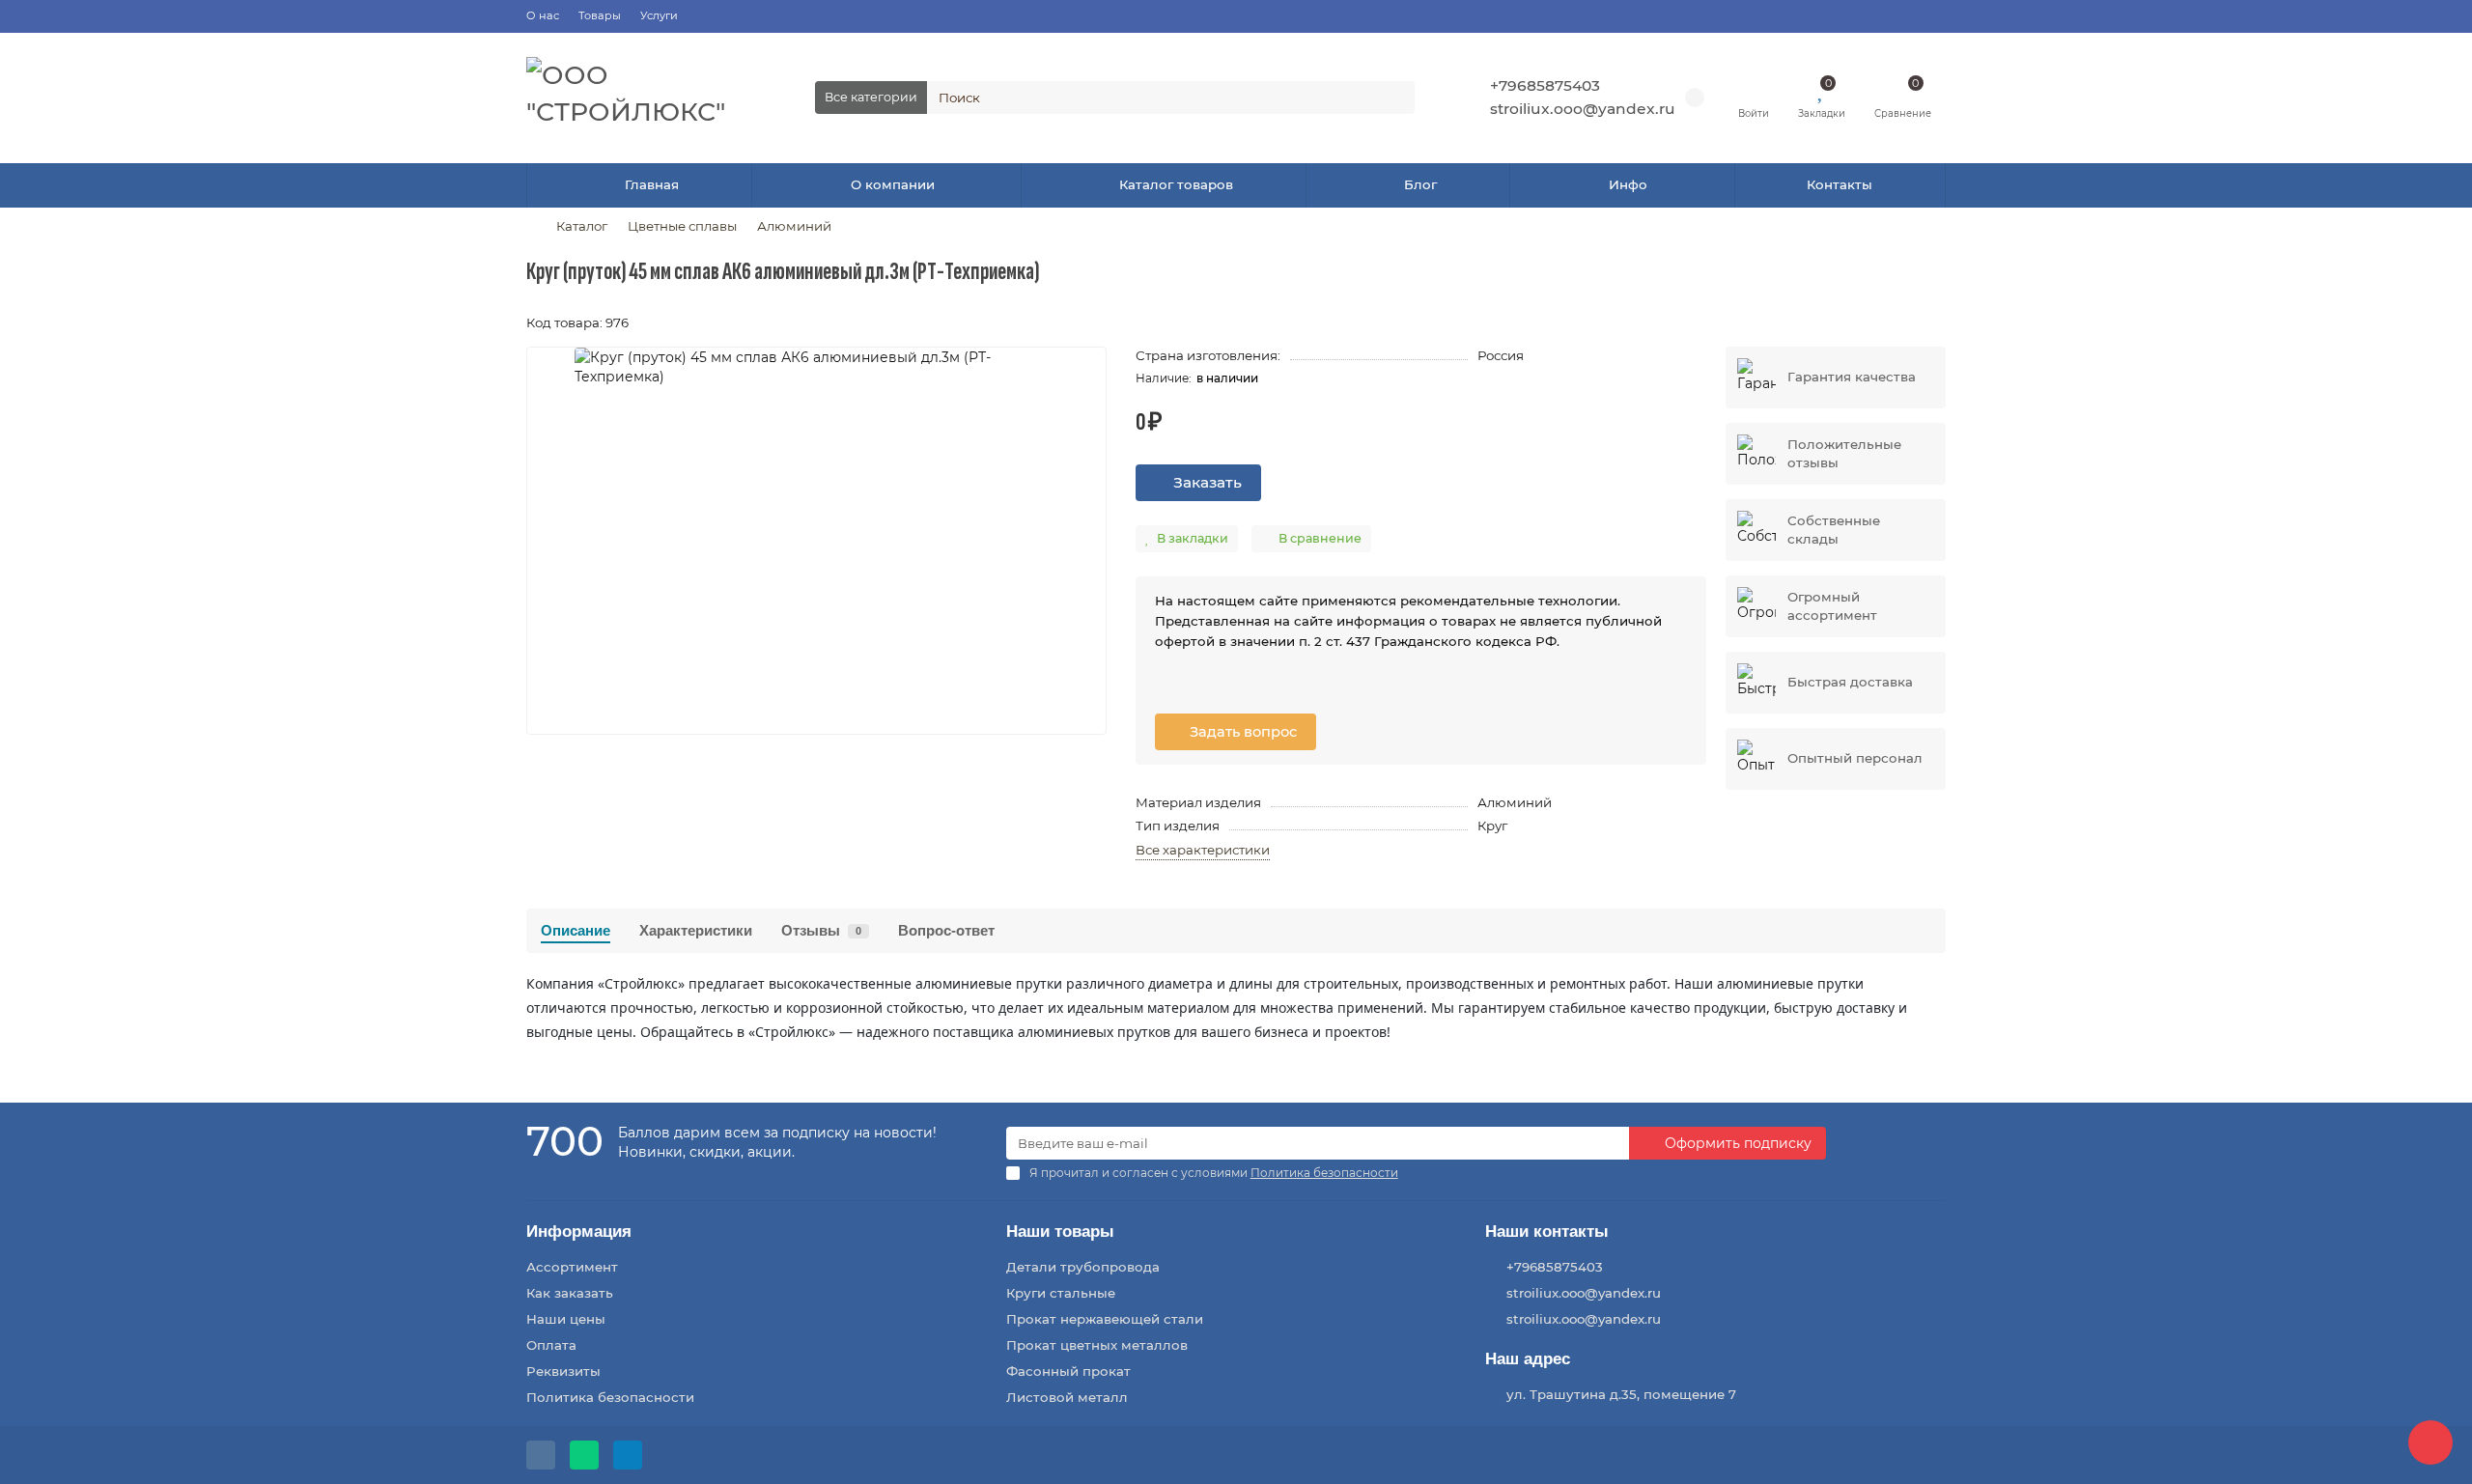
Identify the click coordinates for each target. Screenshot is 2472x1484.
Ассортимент (572, 1267)
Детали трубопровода (1083, 1267)
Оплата (551, 1345)
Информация (579, 1232)
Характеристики (696, 930)
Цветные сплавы (682, 226)
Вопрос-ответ (946, 930)
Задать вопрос (1241, 732)
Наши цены (566, 1319)
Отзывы (821, 930)
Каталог (582, 226)
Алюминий (794, 226)
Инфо (1628, 184)
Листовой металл (1067, 1397)
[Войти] (1754, 89)
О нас (543, 15)
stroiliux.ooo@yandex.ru (1583, 109)
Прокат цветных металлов (1097, 1345)
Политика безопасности (610, 1397)
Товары (600, 15)
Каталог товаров (1176, 184)
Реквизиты (563, 1371)
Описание (576, 930)
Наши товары (1060, 1232)
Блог (1420, 184)
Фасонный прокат (1068, 1371)
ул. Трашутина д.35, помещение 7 (1621, 1394)
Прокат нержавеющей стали (1105, 1319)
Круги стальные (1061, 1293)
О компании (893, 184)
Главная (652, 184)
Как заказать (570, 1293)
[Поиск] (1394, 98)
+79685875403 (1545, 85)
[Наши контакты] (2430, 1442)
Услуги (659, 15)
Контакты (1840, 184)
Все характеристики (1203, 850)
